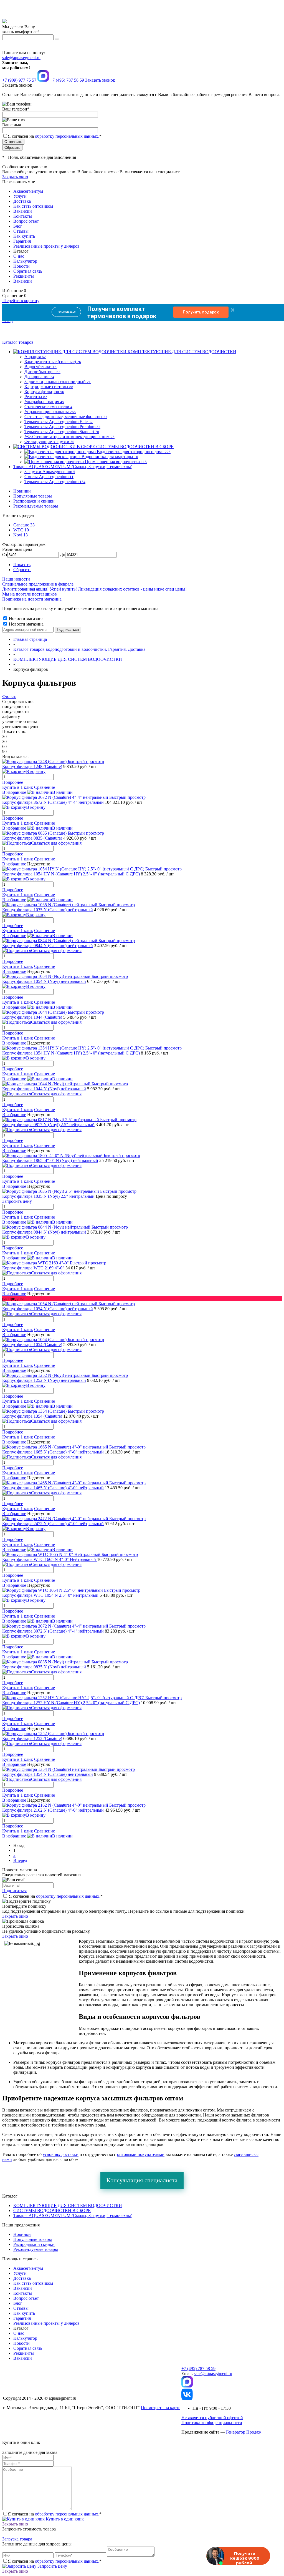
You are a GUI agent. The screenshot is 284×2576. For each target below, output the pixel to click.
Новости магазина (26, 618)
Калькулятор (25, 261)
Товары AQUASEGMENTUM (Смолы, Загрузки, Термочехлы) (73, 2215)
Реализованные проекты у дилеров (46, 246)
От (5, 555)
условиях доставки (61, 2154)
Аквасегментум (28, 191)
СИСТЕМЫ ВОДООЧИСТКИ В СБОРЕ (52, 2210)
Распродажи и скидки (34, 501)
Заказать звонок (100, 80)
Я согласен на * (56, 1896)
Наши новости (16, 579)
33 (32, 525)
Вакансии (23, 211)
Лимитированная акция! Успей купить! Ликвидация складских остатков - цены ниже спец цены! (94, 589)
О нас (19, 256)
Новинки (22, 491)
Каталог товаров (18, 342)
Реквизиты (24, 276)
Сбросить (22, 570)
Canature (21, 525)
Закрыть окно (15, 177)
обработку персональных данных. (67, 136)
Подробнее (13, 782)
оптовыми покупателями (141, 2154)
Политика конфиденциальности (212, 2423)
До (63, 555)
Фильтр (9, 696)
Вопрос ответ (26, 221)
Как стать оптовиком (33, 206)
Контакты (23, 216)
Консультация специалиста (142, 2180)
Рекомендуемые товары (36, 506)
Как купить (24, 236)
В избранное (14, 792)
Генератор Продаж (244, 2432)
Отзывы (21, 231)
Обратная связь (28, 271)
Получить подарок (201, 312)
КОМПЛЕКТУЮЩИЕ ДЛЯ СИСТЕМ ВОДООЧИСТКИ (68, 2205)
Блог (18, 226)
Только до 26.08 (66, 312)
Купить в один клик (64, 2519)
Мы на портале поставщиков (30, 594)
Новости (21, 266)
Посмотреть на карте (161, 2408)
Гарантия (22, 241)
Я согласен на (55, 136)
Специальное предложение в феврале (38, 584)
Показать (22, 565)
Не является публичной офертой (212, 2418)
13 (26, 535)
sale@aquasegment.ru (21, 58)
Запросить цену (52, 2566)
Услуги (20, 196)
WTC (18, 530)
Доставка (22, 201)
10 (27, 530)
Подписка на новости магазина (32, 599)
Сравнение (45, 787)
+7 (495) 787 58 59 (198, 2368)
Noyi (18, 535)
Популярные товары (33, 496)
